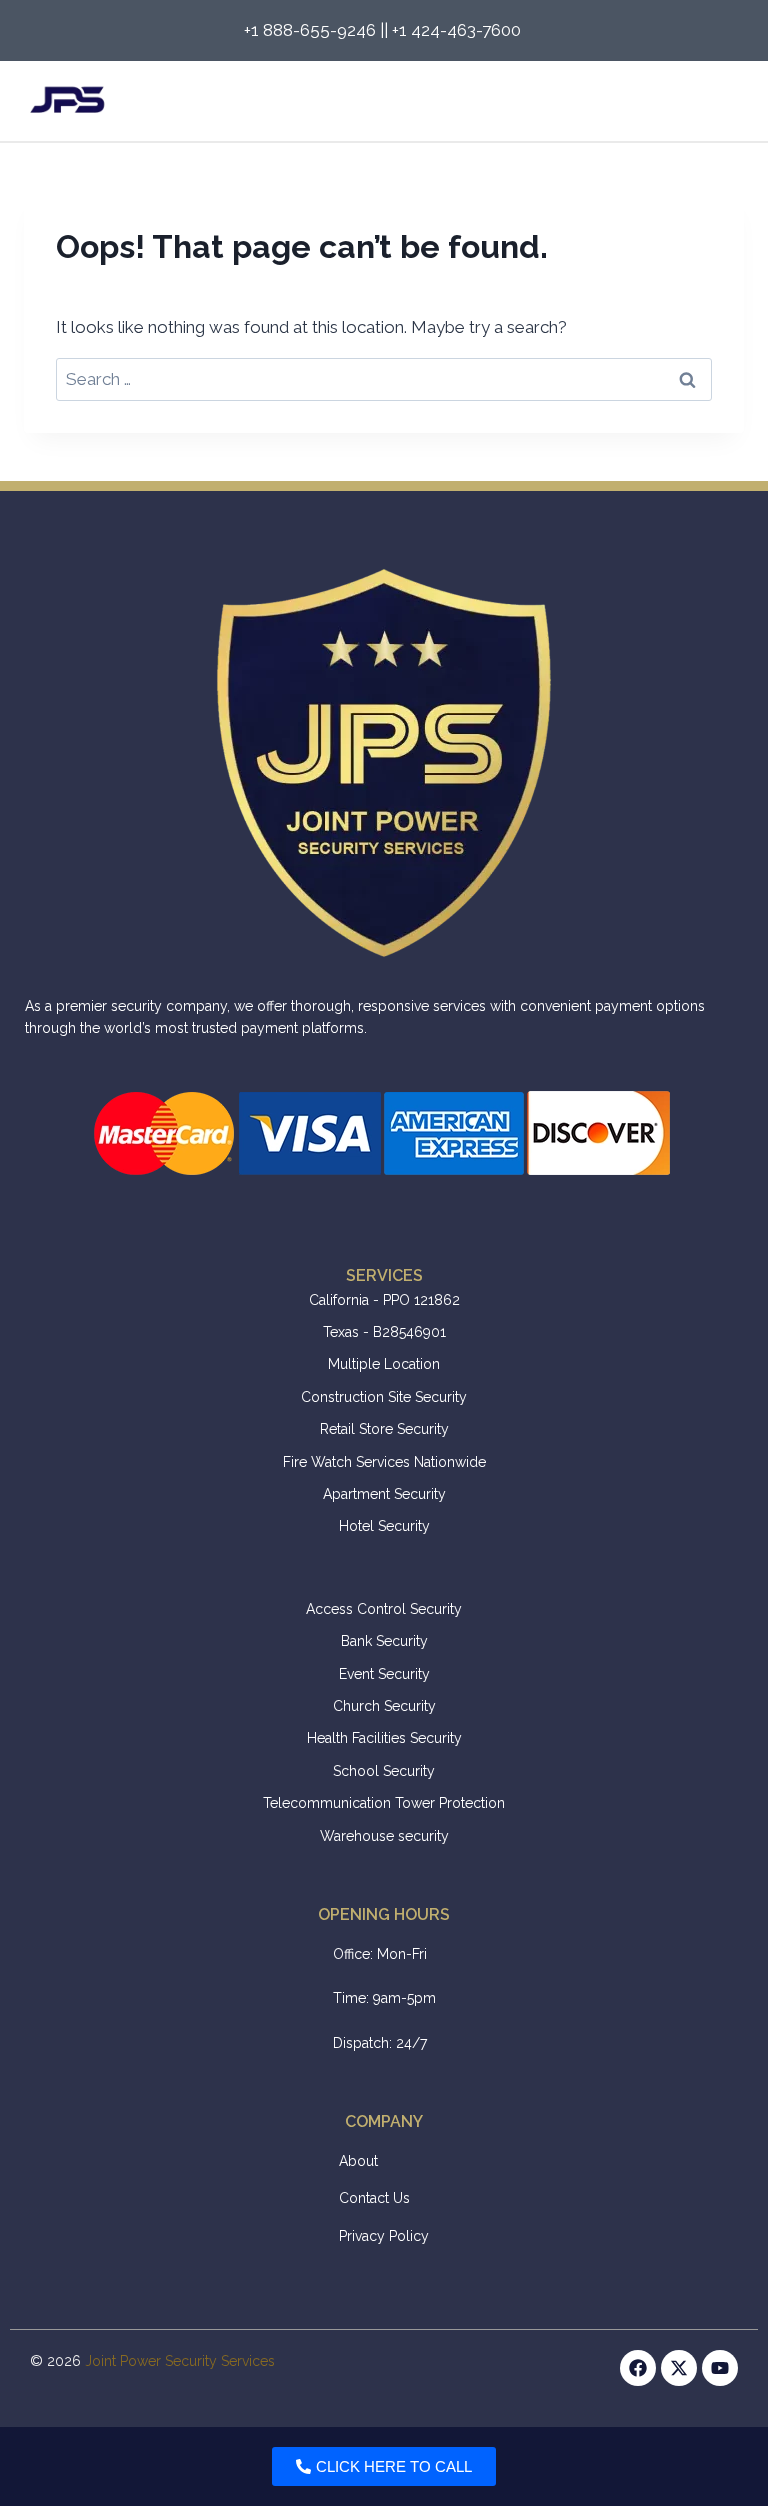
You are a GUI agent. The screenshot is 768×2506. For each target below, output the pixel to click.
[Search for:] (384, 379)
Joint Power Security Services (180, 2361)
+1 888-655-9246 (310, 30)
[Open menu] (720, 101)
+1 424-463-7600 (458, 30)
